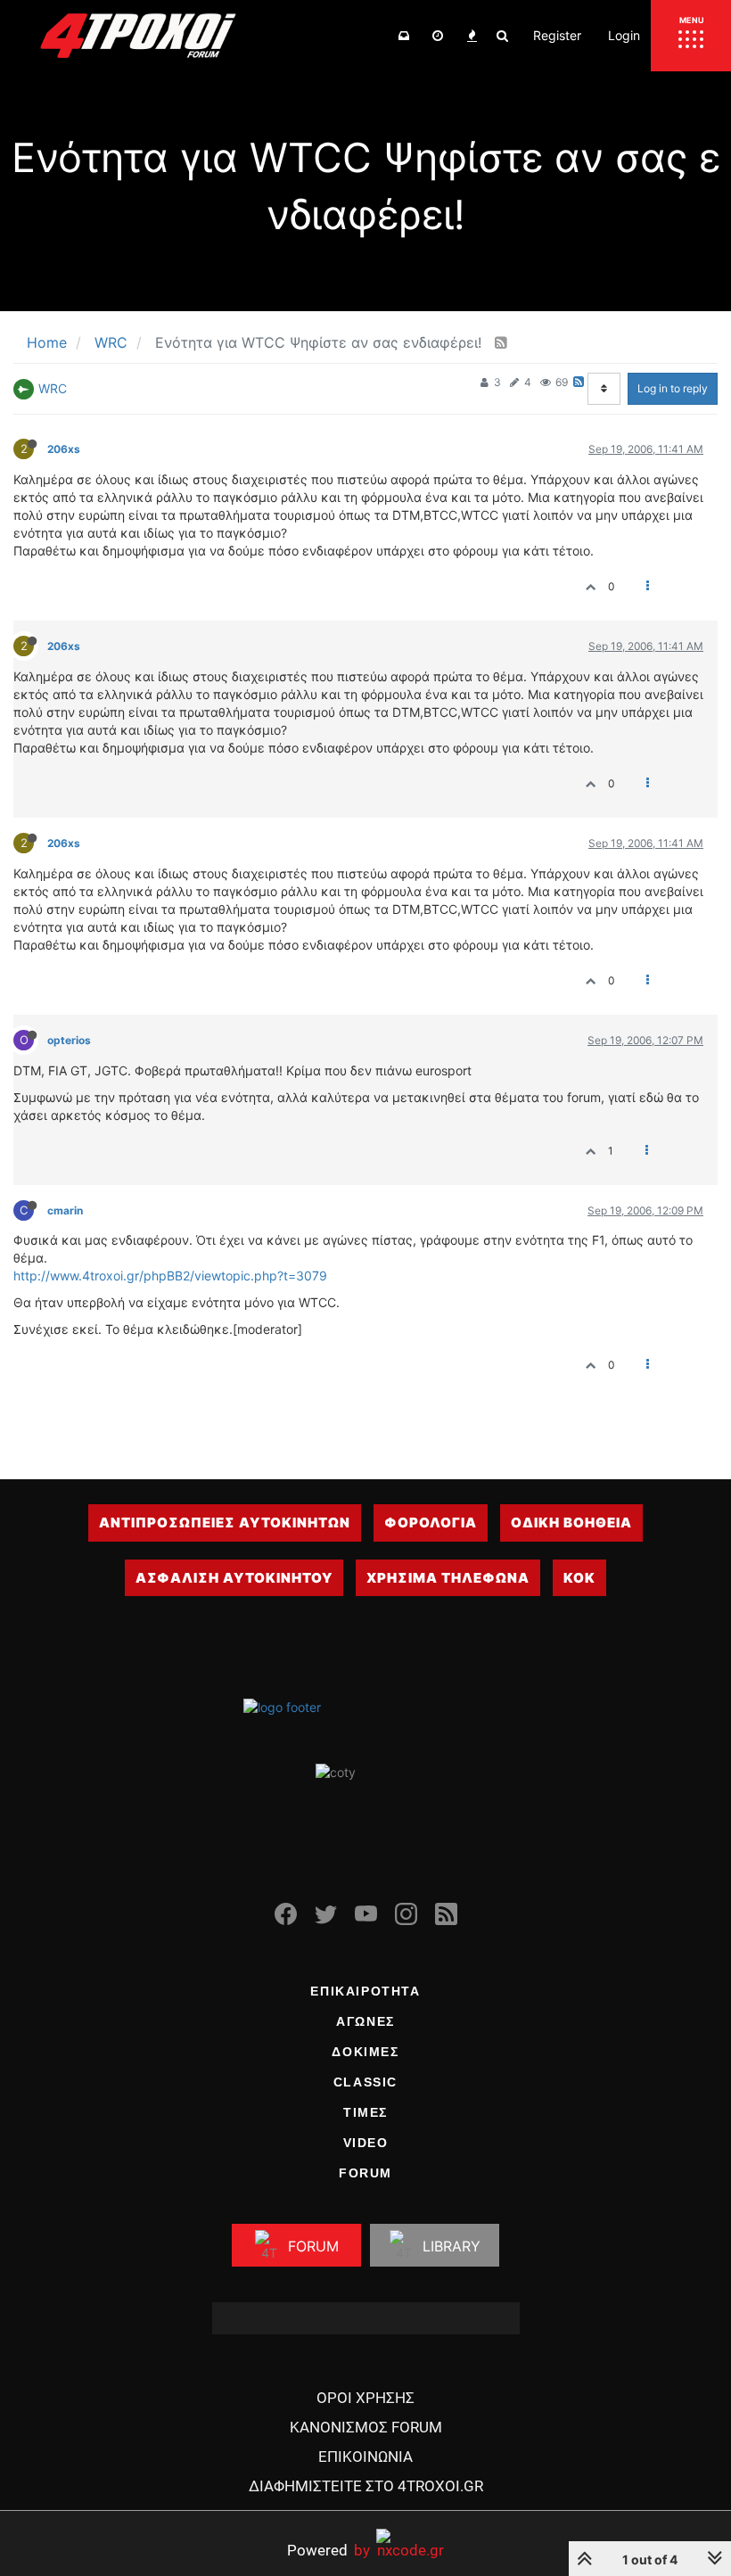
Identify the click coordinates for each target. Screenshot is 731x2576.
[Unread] (404, 36)
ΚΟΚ (579, 1578)
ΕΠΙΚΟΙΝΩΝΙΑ (365, 2457)
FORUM (365, 2173)
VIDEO (366, 2143)
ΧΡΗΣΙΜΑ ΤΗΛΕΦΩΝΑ (448, 1578)
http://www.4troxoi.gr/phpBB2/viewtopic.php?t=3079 (170, 1276)
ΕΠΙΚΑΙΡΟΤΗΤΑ (365, 1991)
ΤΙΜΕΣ (365, 2112)
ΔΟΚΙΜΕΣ (365, 2052)
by (329, 2550)
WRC (53, 388)
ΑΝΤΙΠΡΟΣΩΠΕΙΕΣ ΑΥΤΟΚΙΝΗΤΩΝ (225, 1523)
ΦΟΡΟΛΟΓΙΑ (431, 1523)
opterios (69, 1040)
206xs (64, 449)
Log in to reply (673, 388)
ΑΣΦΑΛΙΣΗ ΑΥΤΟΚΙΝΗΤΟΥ (234, 1578)
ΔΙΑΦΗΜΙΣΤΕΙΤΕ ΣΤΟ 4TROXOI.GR (366, 2486)
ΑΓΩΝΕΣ (365, 2021)
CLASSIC (365, 2082)
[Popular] (472, 36)
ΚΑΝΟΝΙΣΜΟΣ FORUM (366, 2427)
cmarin (65, 1210)
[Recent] (438, 36)
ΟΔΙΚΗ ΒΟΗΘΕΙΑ (571, 1523)
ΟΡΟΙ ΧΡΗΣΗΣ (365, 2398)
